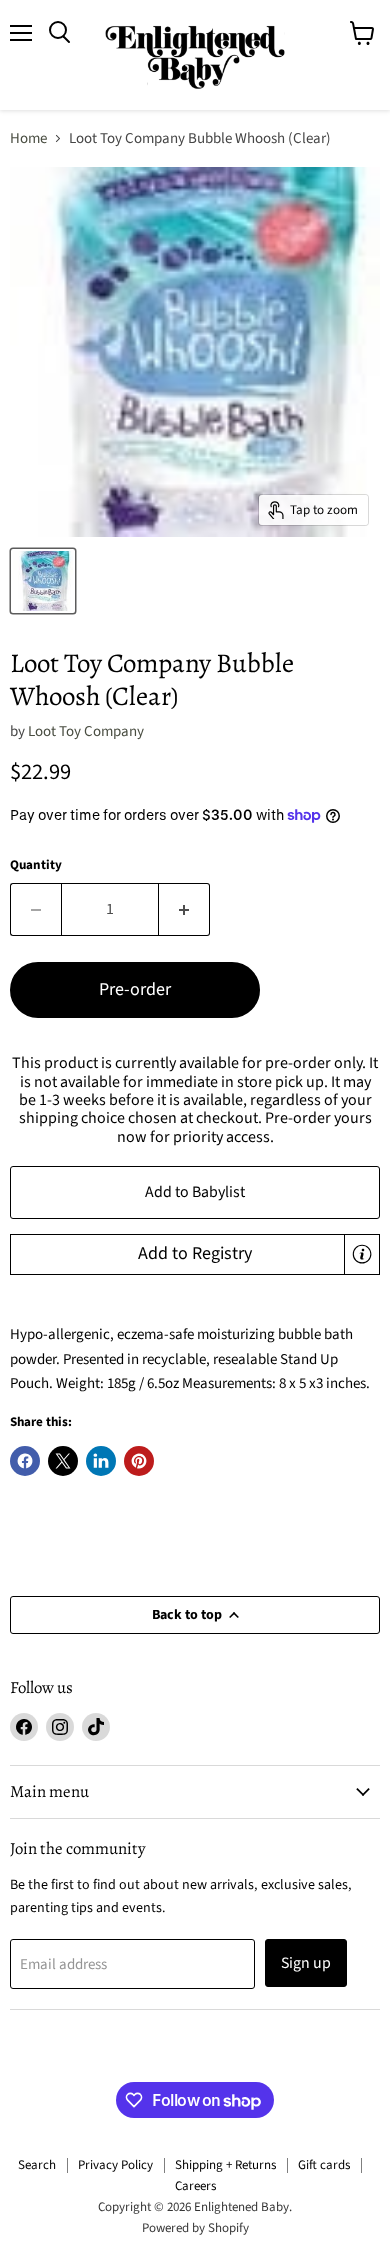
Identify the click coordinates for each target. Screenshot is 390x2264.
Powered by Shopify (195, 2228)
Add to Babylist (195, 1192)
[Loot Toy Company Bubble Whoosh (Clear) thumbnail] (43, 581)
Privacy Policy (115, 2165)
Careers (195, 2186)
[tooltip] (362, 1254)
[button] (195, 1255)
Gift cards (324, 2165)
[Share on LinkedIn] (101, 1461)
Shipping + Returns (225, 2165)
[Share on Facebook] (25, 1461)
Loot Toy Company (86, 731)
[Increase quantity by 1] (184, 909)
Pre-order (135, 989)
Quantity (36, 865)
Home (28, 138)
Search (37, 2165)
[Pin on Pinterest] (139, 1461)
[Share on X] (63, 1461)
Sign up (306, 1963)
